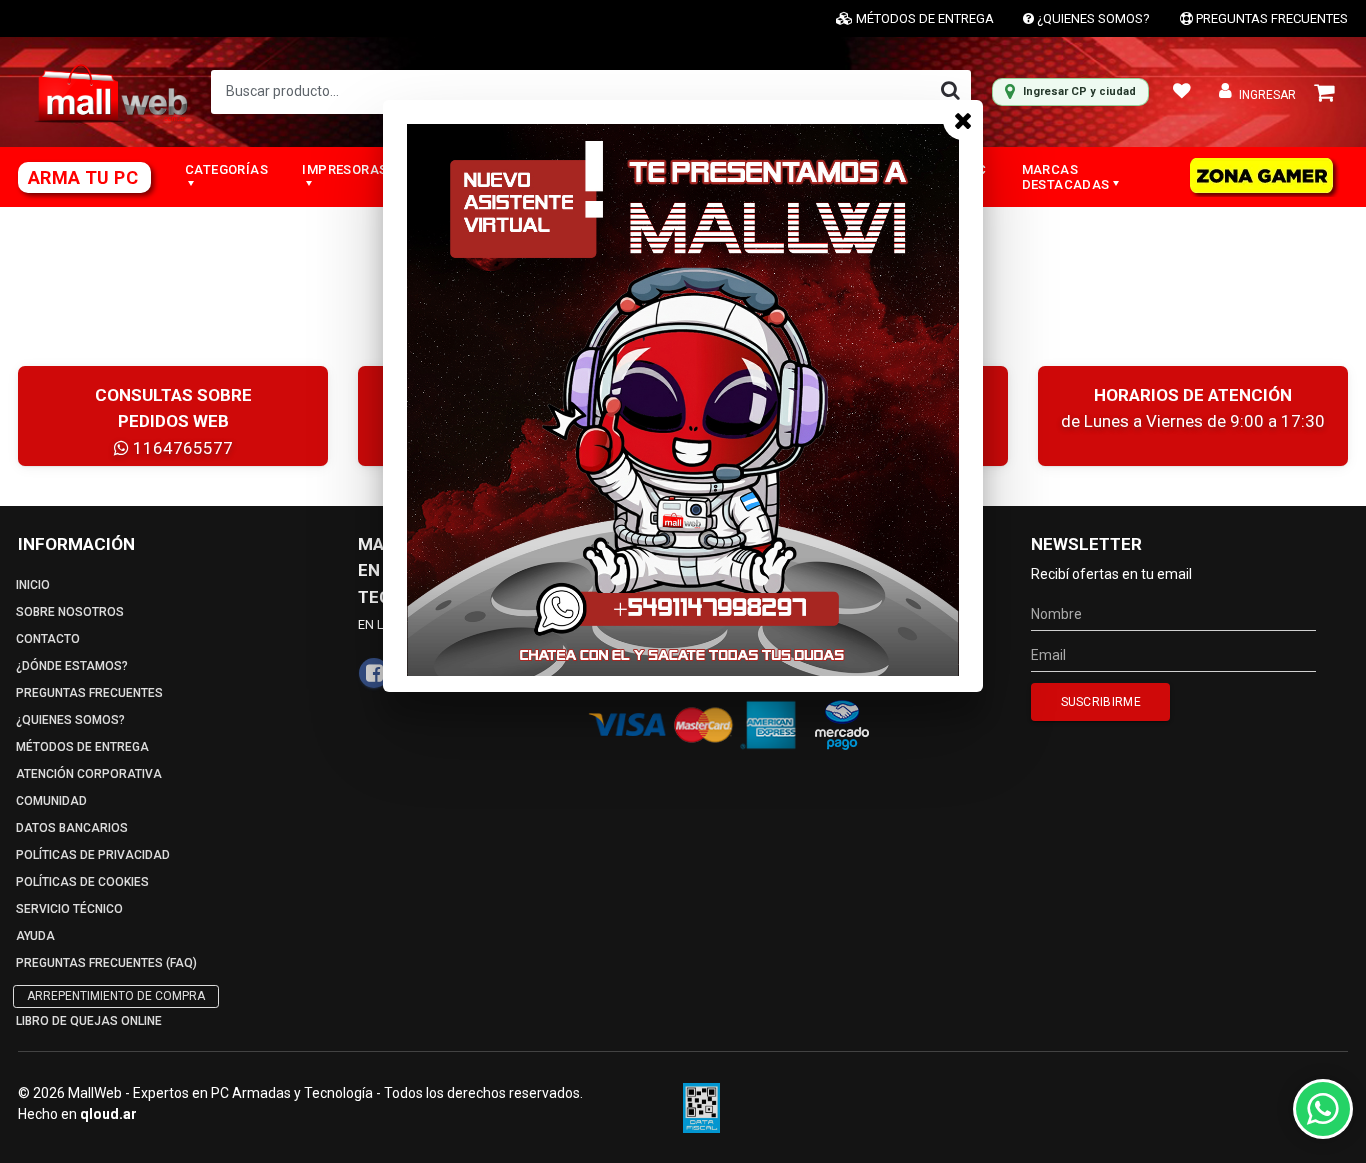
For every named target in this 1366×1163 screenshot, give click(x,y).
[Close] (963, 120)
